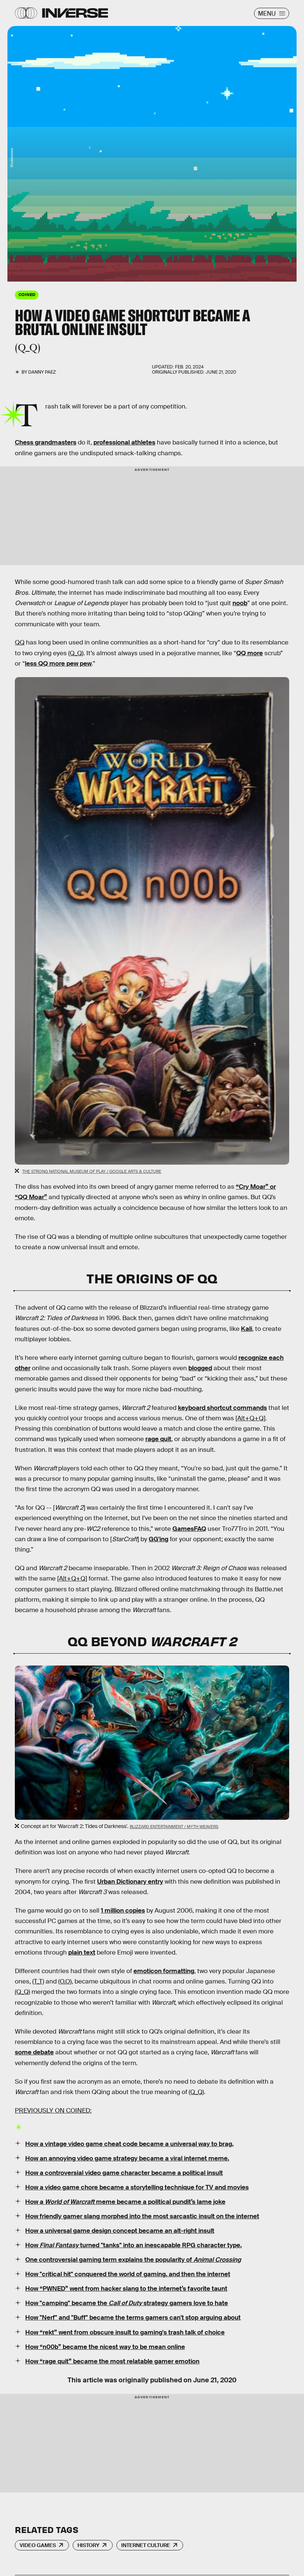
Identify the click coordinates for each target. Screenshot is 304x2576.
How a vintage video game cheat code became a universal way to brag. (129, 2144)
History (88, 2545)
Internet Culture (146, 2545)
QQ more (250, 653)
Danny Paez (42, 372)
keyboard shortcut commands (222, 1408)
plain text (82, 1952)
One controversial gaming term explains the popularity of (133, 2260)
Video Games (38, 2545)
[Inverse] (75, 13)
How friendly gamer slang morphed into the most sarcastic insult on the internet (142, 2216)
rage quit (158, 1439)
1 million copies (123, 1911)
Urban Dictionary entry (130, 1882)
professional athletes (124, 442)
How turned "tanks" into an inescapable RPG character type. (133, 2245)
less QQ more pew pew (58, 664)
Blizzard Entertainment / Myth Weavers (174, 1827)
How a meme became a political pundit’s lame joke (125, 2202)
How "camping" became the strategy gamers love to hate (127, 2303)
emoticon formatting (164, 1971)
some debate (34, 2052)
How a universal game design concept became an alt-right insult (120, 2231)
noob (240, 603)
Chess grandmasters (46, 442)
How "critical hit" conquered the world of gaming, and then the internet (128, 2274)
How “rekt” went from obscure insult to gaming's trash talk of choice (125, 2332)
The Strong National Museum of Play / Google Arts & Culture (92, 1171)
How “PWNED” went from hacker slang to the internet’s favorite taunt (126, 2289)
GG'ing (158, 1539)
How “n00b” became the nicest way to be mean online (105, 2347)
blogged (200, 1368)
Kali (247, 1329)
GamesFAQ (189, 1529)
